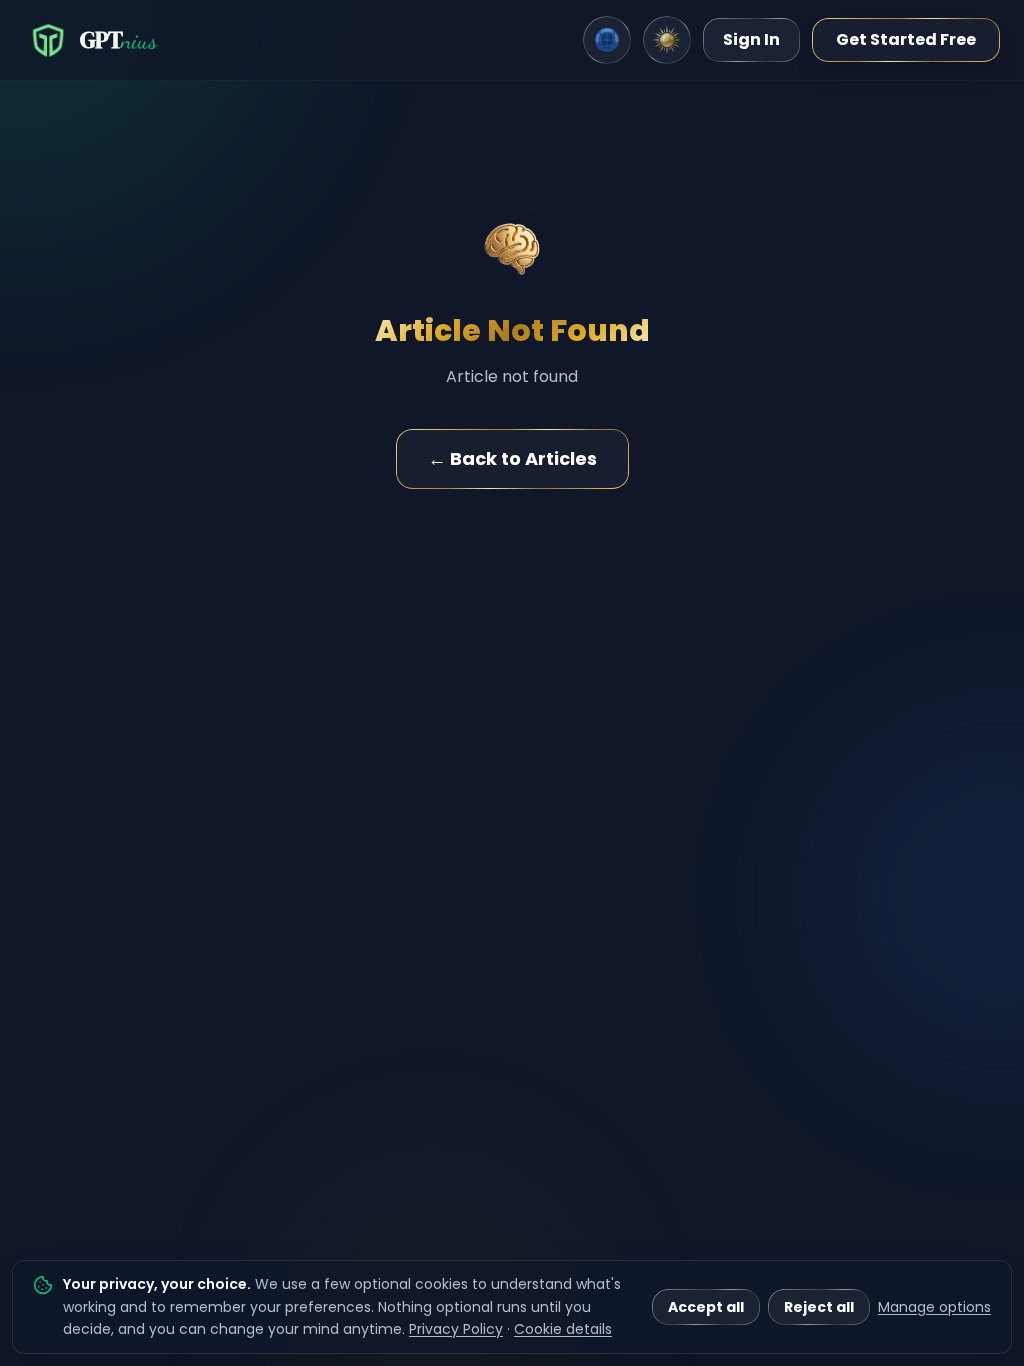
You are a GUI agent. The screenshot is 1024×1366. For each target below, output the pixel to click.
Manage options (934, 1307)
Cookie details (563, 1329)
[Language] (607, 40)
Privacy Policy (456, 1329)
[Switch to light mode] (667, 40)
